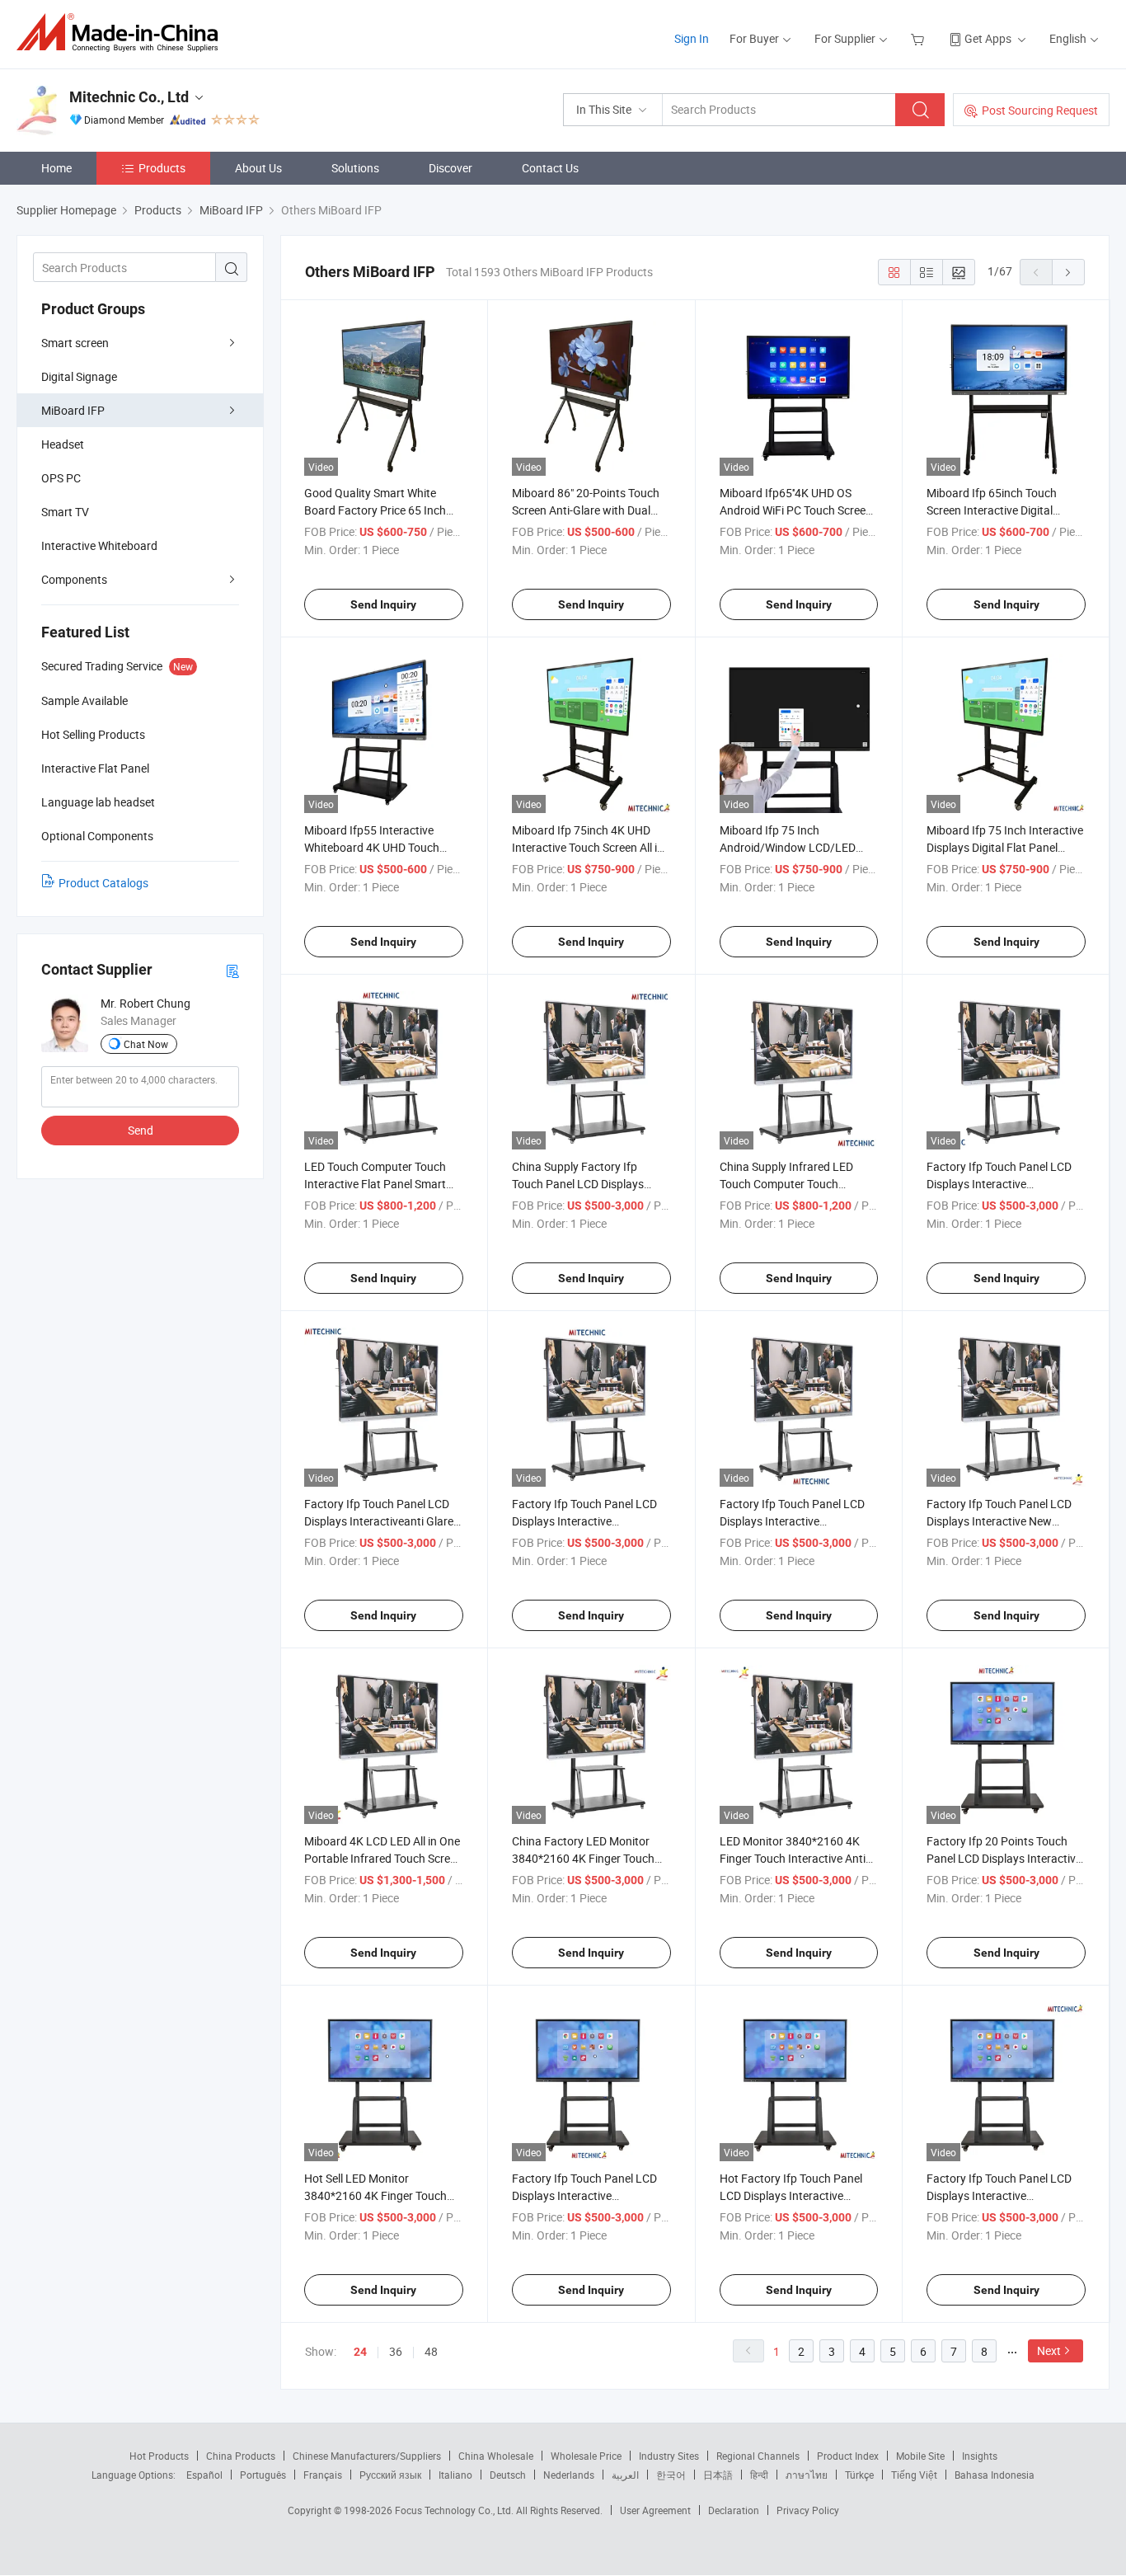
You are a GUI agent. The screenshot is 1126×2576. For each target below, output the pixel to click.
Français (323, 2475)
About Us (258, 168)
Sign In (692, 38)
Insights (980, 2456)
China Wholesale (496, 2456)
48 (431, 2351)
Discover (450, 168)
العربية (625, 2475)
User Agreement (655, 2510)
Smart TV (65, 512)
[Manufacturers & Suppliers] (122, 33)
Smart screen (75, 343)
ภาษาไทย (807, 2475)
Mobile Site (920, 2456)
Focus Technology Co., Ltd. (455, 2510)
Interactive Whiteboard (99, 545)
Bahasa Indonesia (995, 2475)
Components (74, 579)
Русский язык (390, 2475)
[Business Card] (232, 970)
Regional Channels (758, 2456)
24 (360, 2352)
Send (141, 1130)
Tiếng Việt (914, 2475)
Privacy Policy (808, 2510)
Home (56, 168)
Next (1049, 2350)
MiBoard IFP (73, 410)
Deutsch (508, 2475)
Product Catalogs (103, 883)
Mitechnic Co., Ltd (129, 97)
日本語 (718, 2475)
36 (396, 2351)
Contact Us (550, 168)
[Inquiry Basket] (920, 38)
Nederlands (569, 2475)
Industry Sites (669, 2456)
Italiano (455, 2475)
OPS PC (61, 478)
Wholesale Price (586, 2456)
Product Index (848, 2456)
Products (162, 168)
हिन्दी (759, 2475)
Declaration (734, 2510)
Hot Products (159, 2456)
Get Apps (988, 38)
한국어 (671, 2475)
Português (263, 2475)
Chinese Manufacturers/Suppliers (367, 2456)
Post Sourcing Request (1040, 110)
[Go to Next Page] (1068, 272)
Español (204, 2475)
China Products (241, 2456)
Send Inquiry (383, 604)
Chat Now (146, 1044)
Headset (63, 444)
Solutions (355, 168)
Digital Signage (79, 376)
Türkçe (859, 2475)
